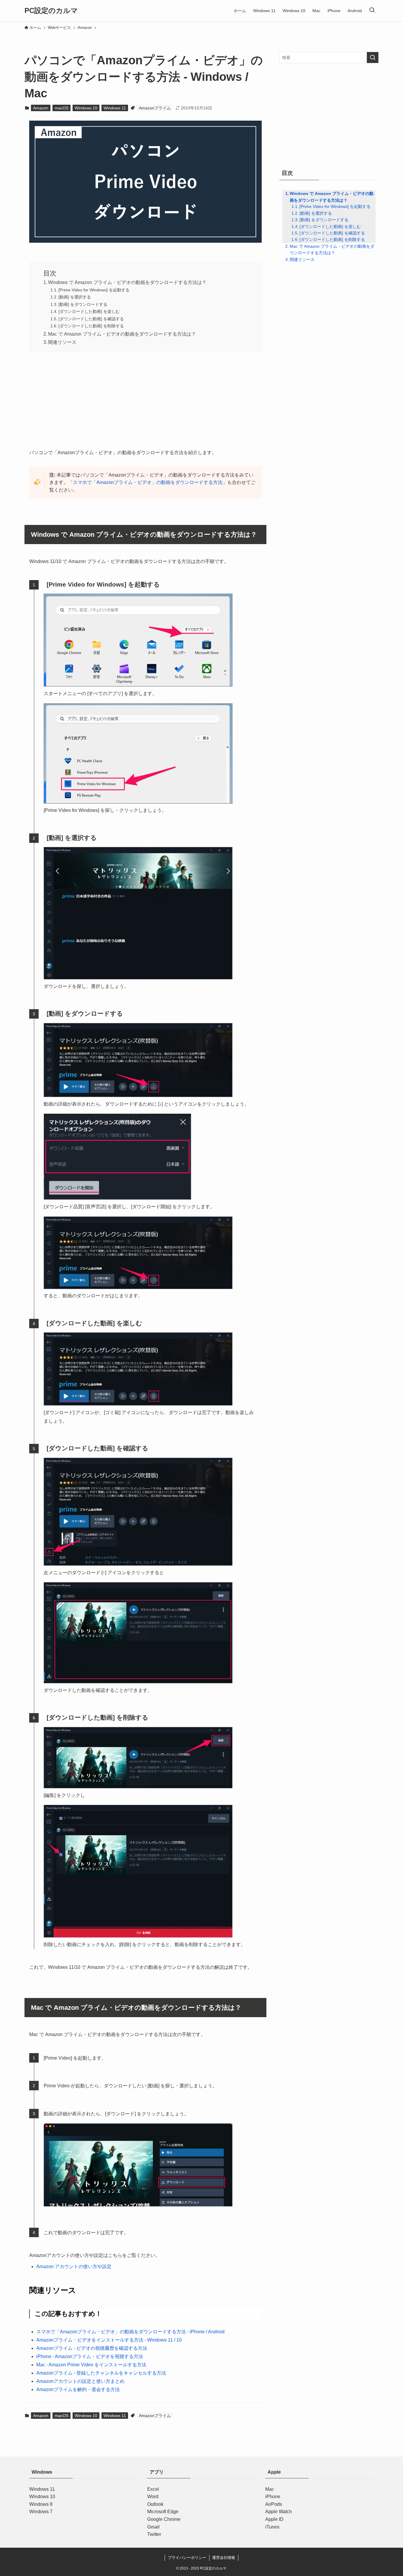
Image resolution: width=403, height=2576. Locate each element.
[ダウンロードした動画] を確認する (91, 319)
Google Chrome (164, 2519)
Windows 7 (41, 2512)
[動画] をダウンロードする (83, 304)
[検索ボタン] (372, 11)
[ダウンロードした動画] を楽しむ (89, 311)
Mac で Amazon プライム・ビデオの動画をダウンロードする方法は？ (122, 334)
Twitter (154, 2534)
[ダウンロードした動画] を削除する (91, 326)
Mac (270, 2489)
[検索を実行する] (373, 58)
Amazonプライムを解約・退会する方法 (78, 2389)
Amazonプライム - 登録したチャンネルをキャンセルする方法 (101, 2373)
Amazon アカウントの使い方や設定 (74, 2266)
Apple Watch (279, 2512)
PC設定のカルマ (51, 11)
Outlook (155, 2504)
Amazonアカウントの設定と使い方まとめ (80, 2381)
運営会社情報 (224, 2558)
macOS (62, 108)
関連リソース (62, 342)
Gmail (153, 2527)
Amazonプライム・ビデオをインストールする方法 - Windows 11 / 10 (109, 2340)
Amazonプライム (155, 108)
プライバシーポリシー (187, 2558)
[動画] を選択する (75, 297)
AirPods (274, 2504)
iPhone (273, 2497)
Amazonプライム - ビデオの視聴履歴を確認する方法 (92, 2348)
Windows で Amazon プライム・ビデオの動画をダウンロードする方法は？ (127, 282)
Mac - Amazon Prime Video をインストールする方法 (91, 2365)
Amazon (41, 108)
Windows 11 (115, 108)
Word (153, 2497)
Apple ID (274, 2519)
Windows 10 (86, 108)
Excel (153, 2489)
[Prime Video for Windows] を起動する (94, 290)
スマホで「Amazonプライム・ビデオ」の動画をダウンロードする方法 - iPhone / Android (130, 2332)
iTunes (272, 2527)
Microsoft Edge (163, 2512)
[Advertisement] (145, 398)
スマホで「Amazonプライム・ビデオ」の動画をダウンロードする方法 (148, 482)
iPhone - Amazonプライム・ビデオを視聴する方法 (90, 2356)
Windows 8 (41, 2504)
